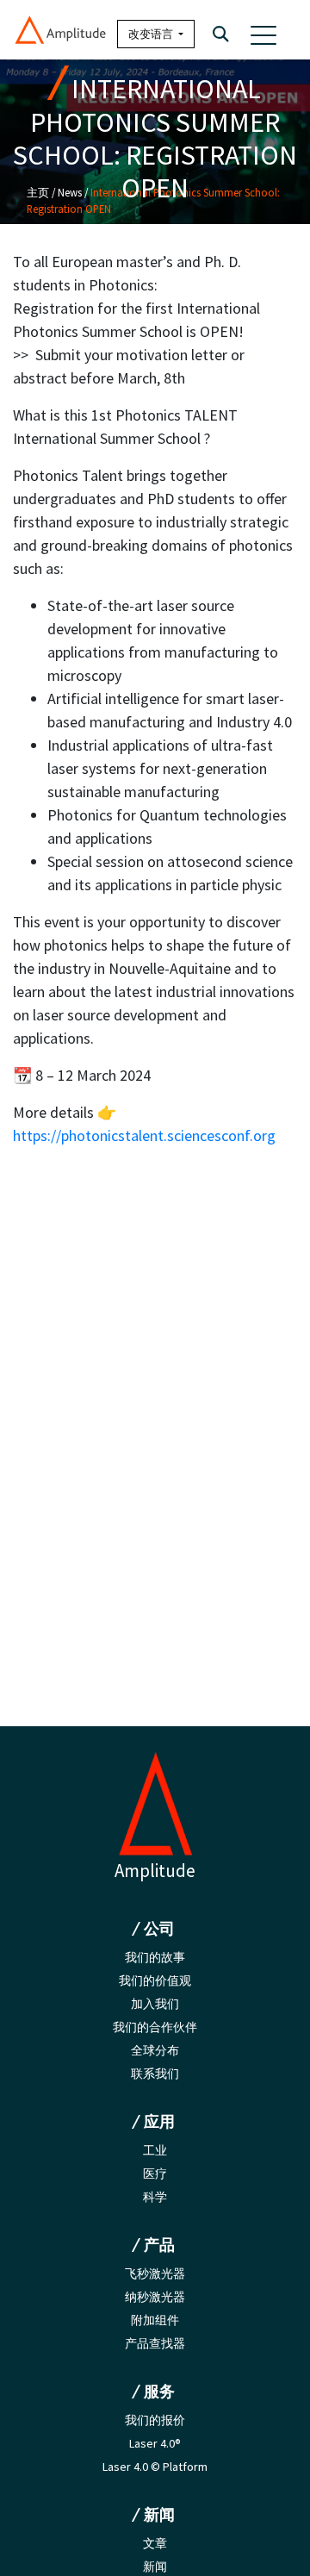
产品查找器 (155, 2343)
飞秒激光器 (155, 2273)
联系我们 (155, 2074)
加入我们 (155, 2004)
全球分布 (155, 2050)
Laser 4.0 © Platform (155, 2467)
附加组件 (155, 2320)
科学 (155, 2197)
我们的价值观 (155, 1980)
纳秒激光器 (155, 2297)
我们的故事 (155, 1957)
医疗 (155, 2174)
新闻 (155, 2567)
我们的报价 (155, 2420)
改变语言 (152, 34)
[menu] (263, 34)
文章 (155, 2543)
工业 (155, 2150)
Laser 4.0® (155, 2443)
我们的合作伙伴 (155, 2027)
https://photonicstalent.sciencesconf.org (144, 1135)
